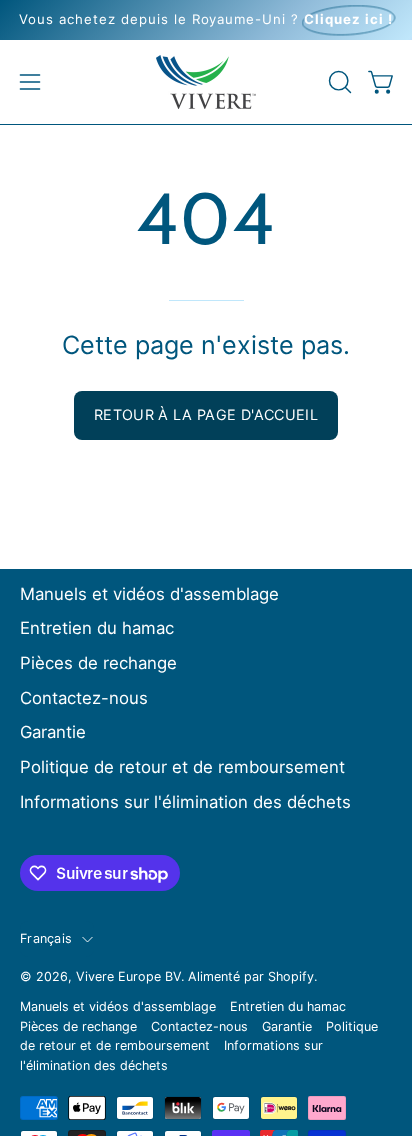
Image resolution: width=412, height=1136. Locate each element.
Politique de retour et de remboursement (182, 767)
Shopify (291, 976)
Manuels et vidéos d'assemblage (149, 594)
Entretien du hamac (97, 628)
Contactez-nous (84, 698)
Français (46, 938)
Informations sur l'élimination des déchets (185, 802)
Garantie (53, 732)
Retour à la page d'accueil (206, 414)
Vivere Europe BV (128, 976)
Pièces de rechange (98, 663)
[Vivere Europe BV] (206, 82)
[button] (338, 82)
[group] (206, 20)
